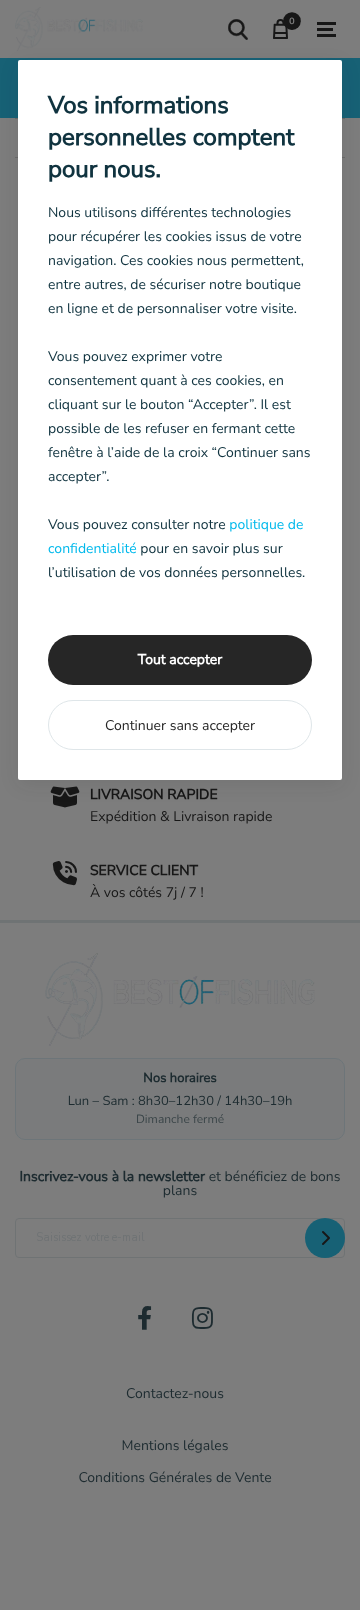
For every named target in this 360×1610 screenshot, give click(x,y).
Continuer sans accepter (180, 725)
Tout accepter (180, 659)
